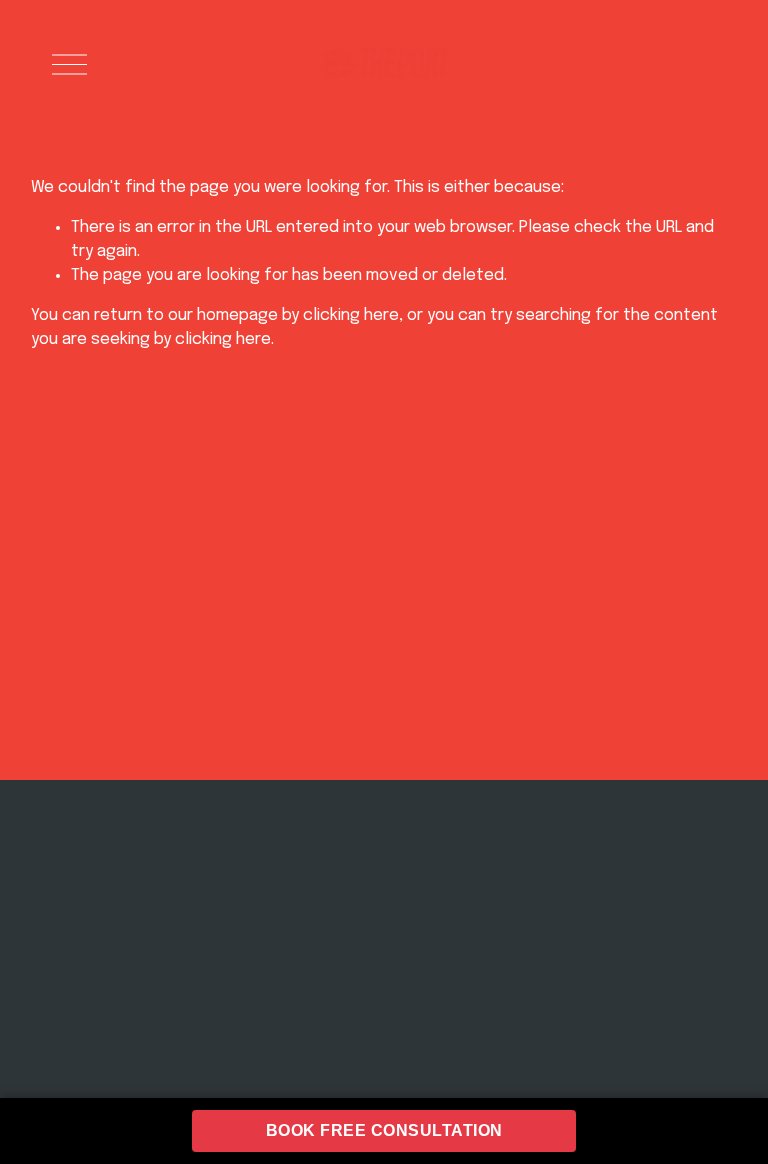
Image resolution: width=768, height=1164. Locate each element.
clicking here (351, 315)
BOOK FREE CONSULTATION (384, 1130)
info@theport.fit (210, 927)
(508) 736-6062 (192, 960)
